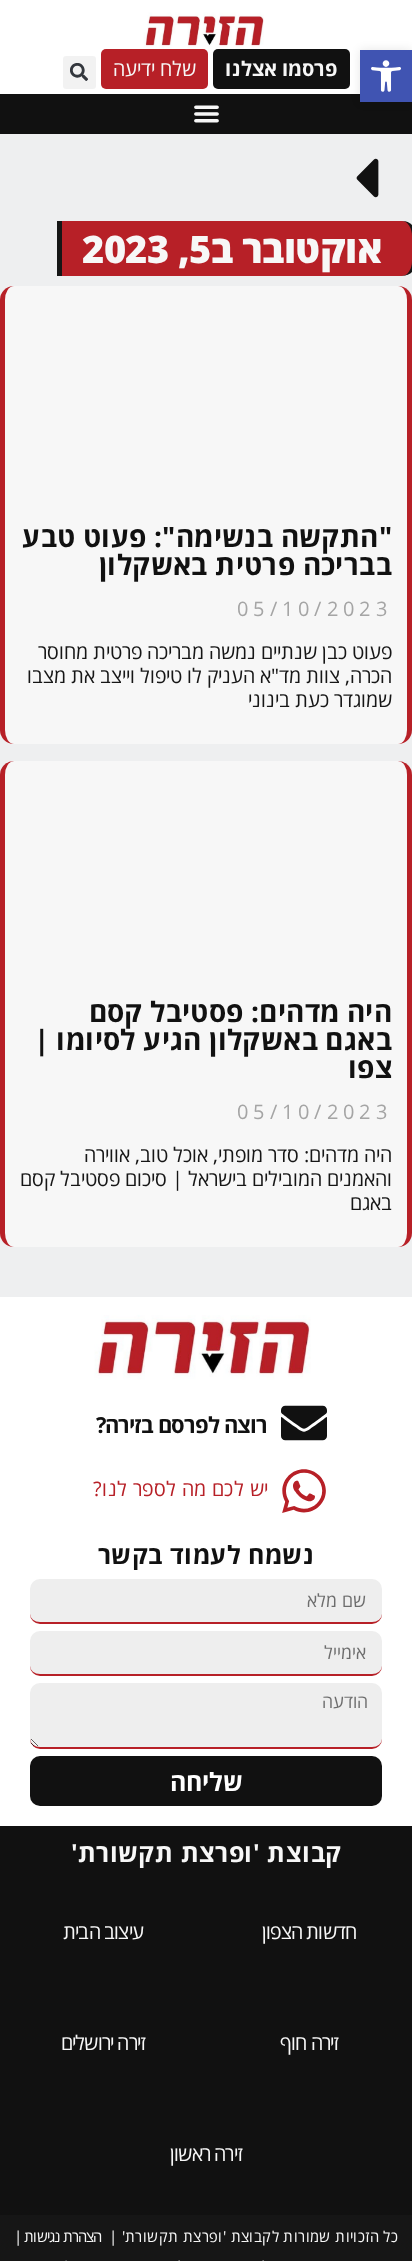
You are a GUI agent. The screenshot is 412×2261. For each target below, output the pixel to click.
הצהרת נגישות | (58, 2236)
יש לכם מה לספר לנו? (181, 1488)
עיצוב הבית (103, 1931)
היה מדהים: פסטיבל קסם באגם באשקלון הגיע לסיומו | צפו (213, 1039)
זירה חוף (309, 2042)
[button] (386, 76)
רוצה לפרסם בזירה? (181, 1424)
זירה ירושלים (103, 2042)
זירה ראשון (206, 2153)
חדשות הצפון (309, 1931)
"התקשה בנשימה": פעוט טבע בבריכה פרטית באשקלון (207, 550)
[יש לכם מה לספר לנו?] (304, 1491)
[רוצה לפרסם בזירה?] (304, 1423)
